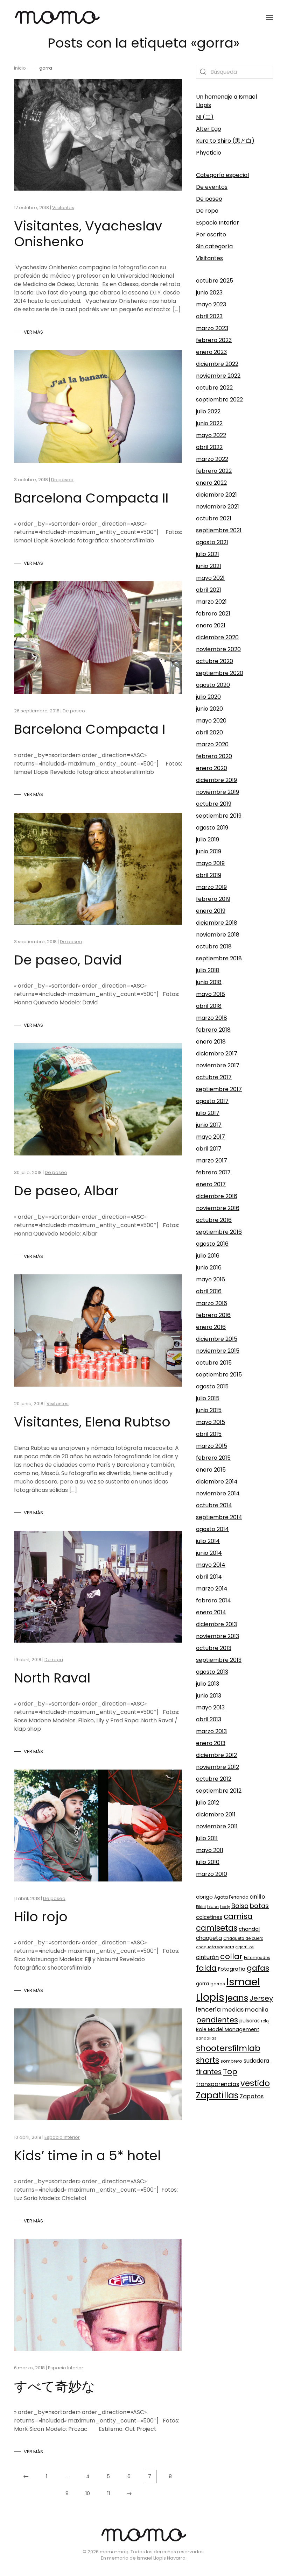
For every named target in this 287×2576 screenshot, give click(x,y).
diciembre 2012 (216, 1755)
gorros (218, 1984)
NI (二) (205, 117)
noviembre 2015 (218, 1351)
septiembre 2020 (220, 673)
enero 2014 (211, 1612)
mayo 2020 (211, 721)
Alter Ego (209, 129)
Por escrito (211, 234)
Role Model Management (228, 2029)
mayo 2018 (211, 994)
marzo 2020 (212, 744)
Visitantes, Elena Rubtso (92, 1422)
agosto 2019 (212, 828)
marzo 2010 (212, 1874)
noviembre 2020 (218, 649)
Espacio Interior (62, 2137)
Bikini (201, 1907)
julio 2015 (208, 1398)
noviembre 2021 (218, 507)
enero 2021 (211, 625)
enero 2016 (211, 1327)
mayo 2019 (210, 863)
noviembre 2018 (218, 935)
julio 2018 (208, 970)
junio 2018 (209, 982)
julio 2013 (208, 1684)
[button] (269, 17)
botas (259, 1906)
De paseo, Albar (66, 1191)
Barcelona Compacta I (90, 729)
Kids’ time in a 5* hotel (87, 2155)
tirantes (209, 2072)
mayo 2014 (211, 1565)
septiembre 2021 (219, 530)
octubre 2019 (214, 804)
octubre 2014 (214, 1505)
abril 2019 (209, 875)
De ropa (54, 1660)
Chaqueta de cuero (243, 1938)
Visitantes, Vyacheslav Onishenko (88, 234)
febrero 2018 (213, 1030)
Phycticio (209, 153)
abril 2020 (209, 732)
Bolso (240, 1906)
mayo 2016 (211, 1279)
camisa (238, 1916)
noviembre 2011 (217, 1826)
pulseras (250, 2021)
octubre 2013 (214, 1648)
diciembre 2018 (217, 923)
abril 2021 (209, 590)
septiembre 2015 (219, 1375)
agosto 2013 (212, 1672)
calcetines (209, 1917)
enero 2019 (211, 911)
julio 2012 (208, 1803)
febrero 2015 (213, 1458)
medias (233, 2010)
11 (108, 2493)
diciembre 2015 (217, 1339)
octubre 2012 (214, 1779)
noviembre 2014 (218, 1493)
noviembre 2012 (218, 1767)
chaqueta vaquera (215, 1947)
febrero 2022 (214, 471)
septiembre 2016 (219, 1232)
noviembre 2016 (218, 1208)
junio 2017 (209, 1125)
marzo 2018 (212, 1018)
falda (206, 1968)
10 (88, 2493)
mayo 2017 (211, 1137)
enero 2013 (211, 1743)
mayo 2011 (210, 1850)
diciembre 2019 (216, 780)
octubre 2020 (215, 661)
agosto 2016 (212, 1244)
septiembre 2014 (219, 1517)
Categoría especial (222, 175)
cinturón (207, 1957)
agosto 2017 (212, 1101)
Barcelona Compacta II (91, 498)
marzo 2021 (211, 602)
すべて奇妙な (55, 2386)
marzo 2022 (212, 459)
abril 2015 (209, 1434)
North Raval (52, 1678)
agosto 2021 (212, 542)
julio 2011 (207, 1838)
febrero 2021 (213, 614)
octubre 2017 (214, 1077)
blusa (213, 1907)
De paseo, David (68, 960)
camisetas (217, 1928)
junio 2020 (209, 709)
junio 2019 (209, 851)
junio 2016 (209, 1268)
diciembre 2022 (217, 364)
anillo (257, 1897)
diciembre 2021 (216, 495)
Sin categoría (214, 246)
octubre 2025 (215, 281)
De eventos (212, 187)
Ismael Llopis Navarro (161, 2558)
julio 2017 (208, 1113)
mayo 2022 (211, 435)
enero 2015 (211, 1470)
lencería (208, 2009)
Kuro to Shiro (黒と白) (225, 141)
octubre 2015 (214, 1363)
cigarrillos (245, 1947)
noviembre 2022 (218, 376)
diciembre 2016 (217, 1196)
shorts (208, 2060)
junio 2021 (209, 566)
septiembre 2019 (219, 816)
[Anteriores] (26, 2477)
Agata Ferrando (231, 1897)
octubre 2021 (214, 518)
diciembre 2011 (216, 1814)
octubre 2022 (214, 388)
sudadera (256, 2061)
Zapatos (252, 2096)
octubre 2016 (214, 1220)
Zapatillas (217, 2095)
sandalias (206, 2038)
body (225, 1907)
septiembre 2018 (219, 958)
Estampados (257, 1958)
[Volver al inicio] (57, 17)
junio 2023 (209, 293)
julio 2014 (208, 1541)
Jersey (261, 1998)
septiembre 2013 (219, 1660)
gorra (202, 1984)
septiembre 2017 (219, 1089)
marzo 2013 (211, 1731)
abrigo (204, 1897)
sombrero (231, 2061)
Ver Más (33, 332)
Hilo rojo (41, 1917)
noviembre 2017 (218, 1065)
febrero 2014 (213, 1600)
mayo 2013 (210, 1707)
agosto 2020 (213, 685)
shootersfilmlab (228, 2048)
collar (231, 1956)
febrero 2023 (214, 340)
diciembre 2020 (217, 637)
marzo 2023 (212, 328)
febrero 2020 (214, 756)
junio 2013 (209, 1696)
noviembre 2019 (218, 792)
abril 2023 (209, 316)
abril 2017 (209, 1149)
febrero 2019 (213, 899)
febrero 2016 (213, 1315)
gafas (258, 1968)
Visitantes (63, 208)
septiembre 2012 (219, 1791)
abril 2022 (209, 447)
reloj (265, 2021)
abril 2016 (209, 1291)
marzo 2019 (211, 887)
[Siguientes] (129, 2494)
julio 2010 (208, 1862)
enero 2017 (211, 1184)
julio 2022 (208, 411)
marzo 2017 (212, 1161)
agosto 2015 (212, 1386)
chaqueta (209, 1938)
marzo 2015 (212, 1446)
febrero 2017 (213, 1172)
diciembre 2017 (217, 1054)
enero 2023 (211, 352)
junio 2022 (209, 423)
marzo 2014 (212, 1589)
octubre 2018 (214, 947)
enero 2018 (211, 1042)
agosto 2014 (212, 1529)
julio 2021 (208, 554)
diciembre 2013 (216, 1624)
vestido (255, 2083)
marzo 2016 (212, 1303)
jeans (237, 1998)
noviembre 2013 (218, 1636)
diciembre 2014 (217, 1482)
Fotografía (232, 1969)
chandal (249, 1929)
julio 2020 (208, 697)
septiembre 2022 (219, 400)
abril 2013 (209, 1719)
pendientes (217, 2020)
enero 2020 (212, 768)
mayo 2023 (211, 304)
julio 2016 (208, 1256)
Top (230, 2072)
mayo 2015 (211, 1422)
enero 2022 (211, 483)
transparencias (218, 2084)
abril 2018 (209, 1006)
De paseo (62, 480)
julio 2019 (208, 839)
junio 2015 (209, 1410)
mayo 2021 (210, 578)
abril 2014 (209, 1577)
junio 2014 (209, 1553)
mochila (257, 2010)
